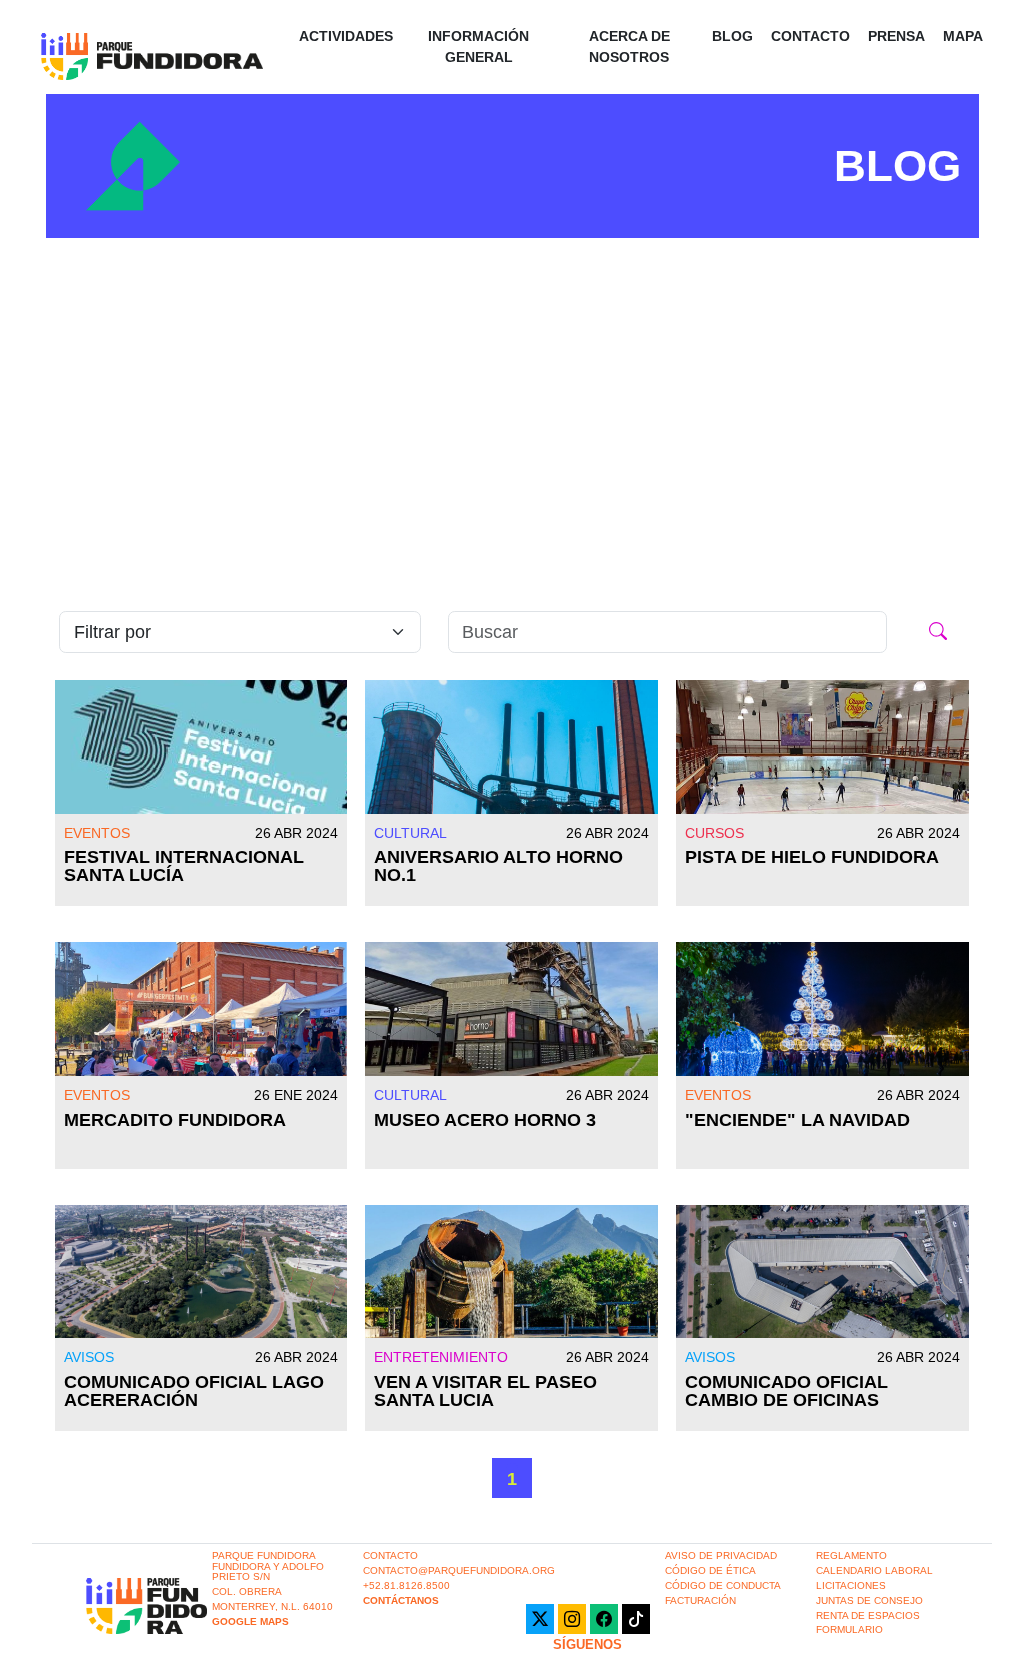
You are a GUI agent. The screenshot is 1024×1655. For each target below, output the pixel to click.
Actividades (346, 36)
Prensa (896, 36)
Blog (732, 36)
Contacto (810, 36)
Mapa (963, 36)
